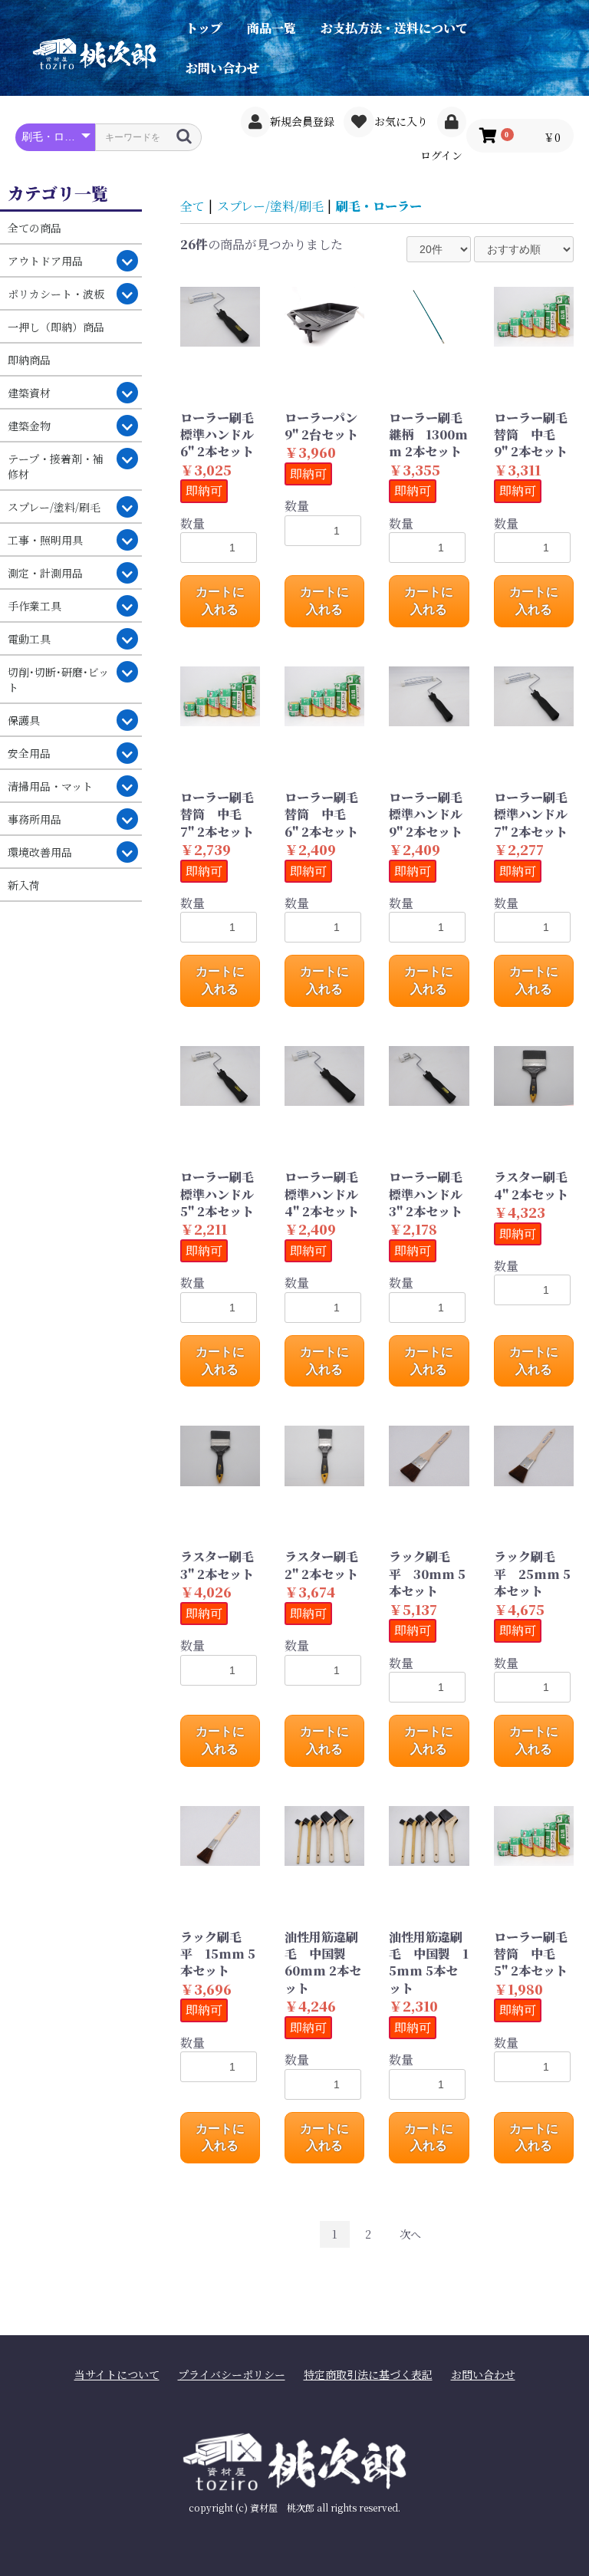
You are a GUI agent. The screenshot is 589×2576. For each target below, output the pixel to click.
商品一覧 (271, 28)
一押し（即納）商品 (56, 327)
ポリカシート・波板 (56, 294)
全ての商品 (35, 228)
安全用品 (29, 753)
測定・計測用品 (45, 573)
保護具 (24, 720)
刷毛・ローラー (379, 206)
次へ (410, 2234)
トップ (204, 28)
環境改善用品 (40, 852)
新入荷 (24, 885)
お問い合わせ (222, 68)
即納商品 (29, 360)
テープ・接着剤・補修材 (56, 466)
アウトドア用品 (45, 261)
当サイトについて (117, 2375)
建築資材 (29, 393)
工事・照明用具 (45, 540)
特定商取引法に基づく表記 (368, 2375)
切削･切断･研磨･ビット (58, 679)
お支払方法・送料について (394, 28)
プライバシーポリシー (232, 2375)
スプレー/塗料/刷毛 (54, 507)
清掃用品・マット (50, 786)
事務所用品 (35, 819)
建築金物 (29, 426)
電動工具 (29, 639)
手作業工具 (35, 606)
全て (192, 206)
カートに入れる (220, 600)
